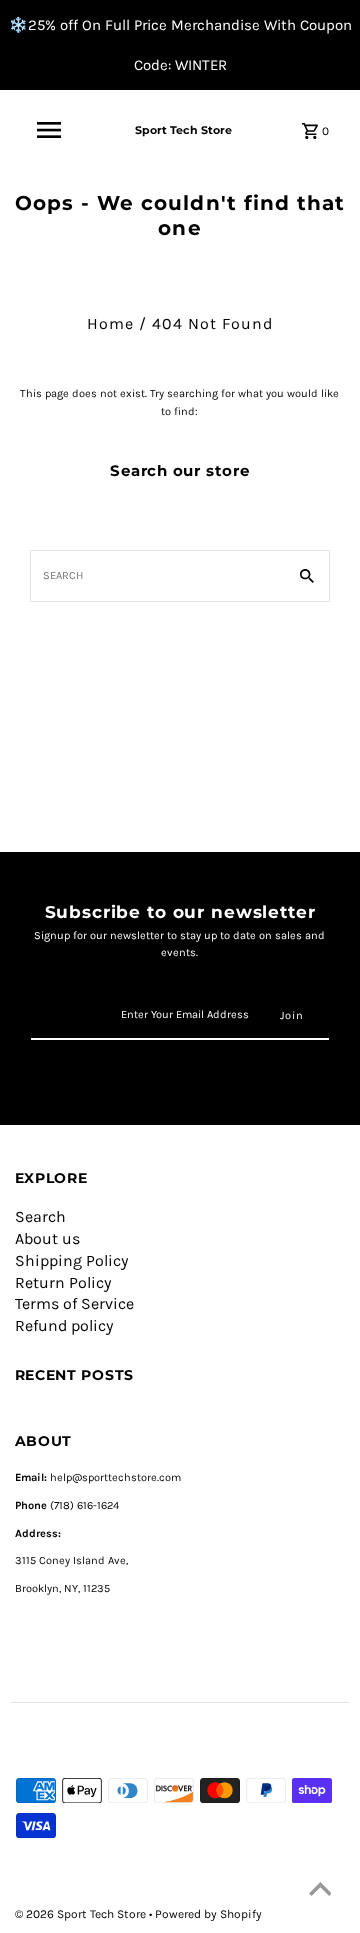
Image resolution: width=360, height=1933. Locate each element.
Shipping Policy (71, 1260)
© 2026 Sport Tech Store (82, 1914)
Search (40, 1216)
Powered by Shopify (208, 1914)
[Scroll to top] (320, 1893)
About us (47, 1238)
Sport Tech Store (183, 130)
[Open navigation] (49, 130)
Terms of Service (74, 1303)
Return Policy (63, 1282)
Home (110, 323)
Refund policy (64, 1325)
